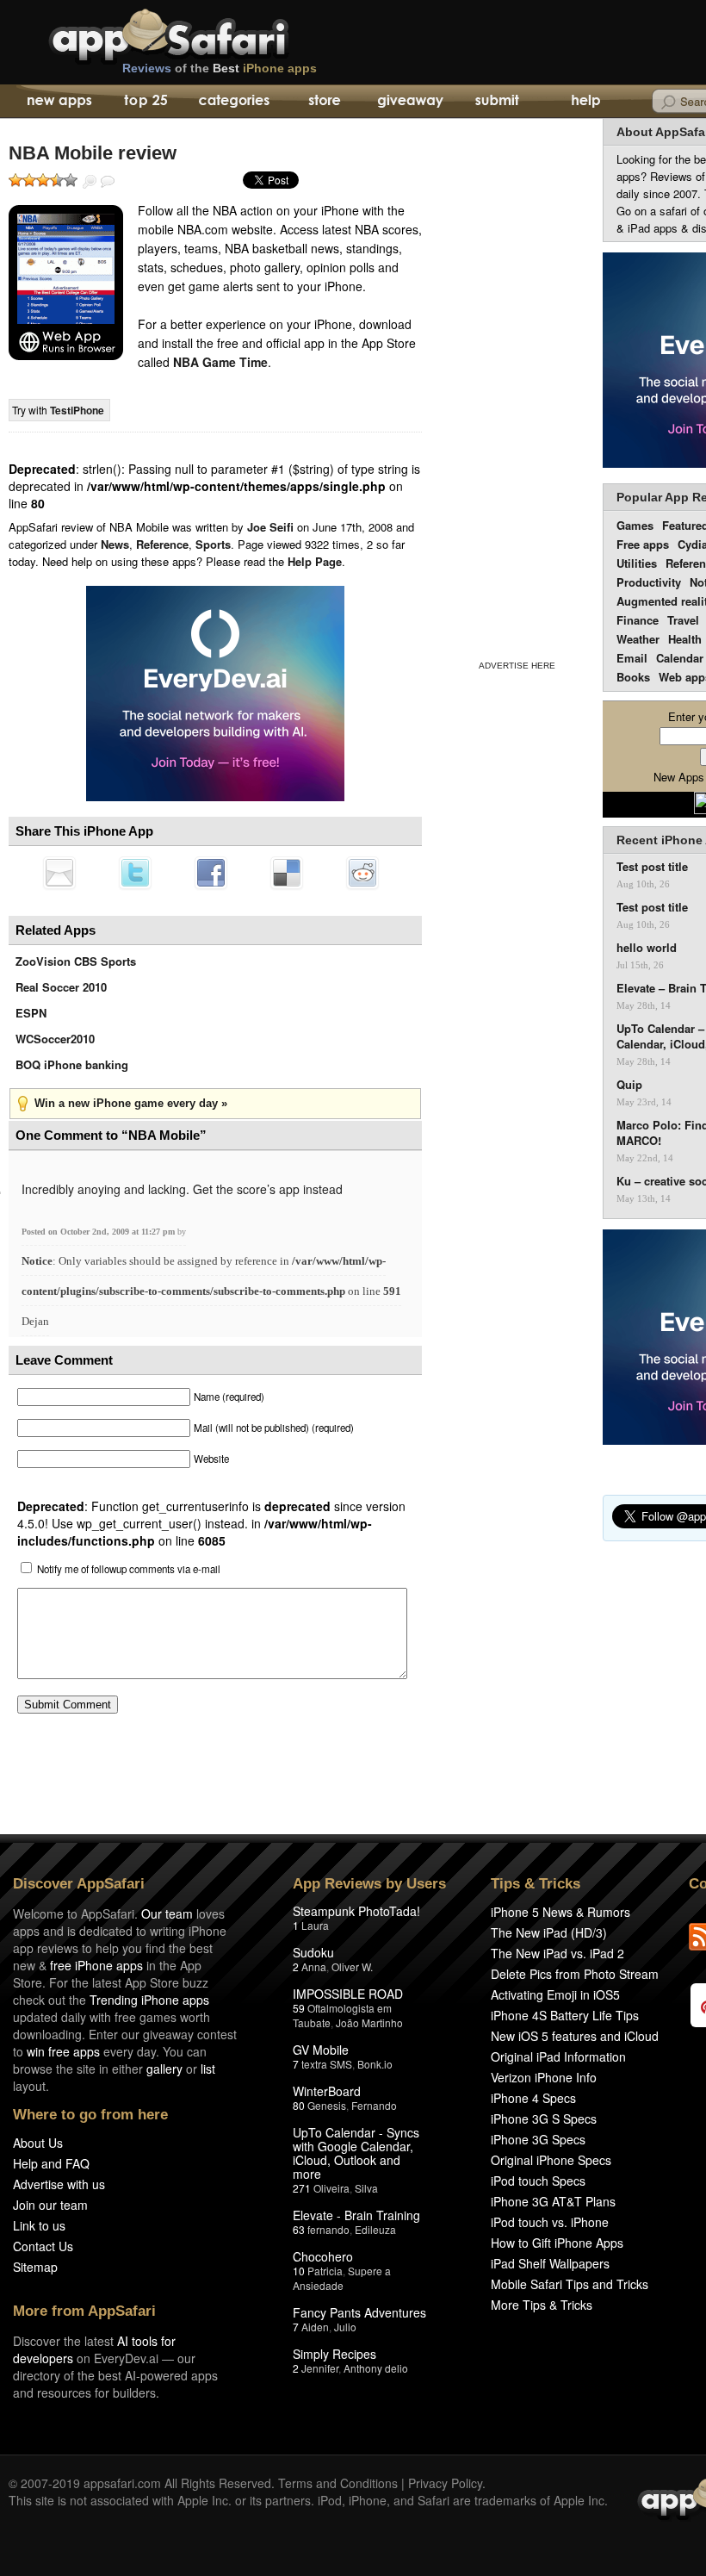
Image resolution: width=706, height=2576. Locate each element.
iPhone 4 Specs (533, 2098)
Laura (315, 1925)
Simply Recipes (334, 2354)
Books (633, 677)
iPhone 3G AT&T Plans (553, 2201)
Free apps (643, 544)
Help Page (315, 561)
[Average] (43, 180)
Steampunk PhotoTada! (356, 1911)
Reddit (362, 873)
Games (635, 525)
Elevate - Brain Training (356, 2215)
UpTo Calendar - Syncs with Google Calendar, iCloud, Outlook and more (356, 2153)
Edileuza (375, 2229)
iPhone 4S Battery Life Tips (565, 2015)
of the (220, 68)
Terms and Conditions (338, 2483)
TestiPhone (77, 410)
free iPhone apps (96, 1965)
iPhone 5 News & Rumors (560, 1912)
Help (585, 102)
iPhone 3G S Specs (544, 2119)
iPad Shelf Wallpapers (550, 2263)
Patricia (325, 2271)
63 (299, 2229)
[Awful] (15, 180)
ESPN (31, 1013)
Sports (213, 544)
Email (632, 658)
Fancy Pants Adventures (359, 2312)
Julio (345, 2327)
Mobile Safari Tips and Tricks (570, 2284)
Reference (162, 544)
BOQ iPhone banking (72, 1064)
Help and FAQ (51, 2163)
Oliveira (331, 2188)
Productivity (649, 582)
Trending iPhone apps (149, 2000)
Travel (683, 620)
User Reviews (108, 182)
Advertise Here (517, 666)
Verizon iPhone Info (544, 2077)
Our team (167, 1913)
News (115, 544)
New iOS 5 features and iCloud (575, 2036)
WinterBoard (327, 2091)
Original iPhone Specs (551, 2160)
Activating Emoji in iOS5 (555, 1994)
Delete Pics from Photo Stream (575, 1974)
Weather (638, 639)
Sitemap (35, 2267)
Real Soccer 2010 (61, 987)
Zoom (90, 182)
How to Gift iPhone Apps (557, 2243)
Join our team (50, 2205)
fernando (328, 2229)
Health (685, 639)
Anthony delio (376, 2368)
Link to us (39, 2225)
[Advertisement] (517, 386)
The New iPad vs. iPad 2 (557, 1953)
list (208, 2069)
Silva (366, 2188)
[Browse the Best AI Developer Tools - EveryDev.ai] (215, 695)
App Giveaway (409, 102)
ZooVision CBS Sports (76, 961)
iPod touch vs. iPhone (550, 2222)
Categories (234, 102)
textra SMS (327, 2064)
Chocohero (323, 2256)
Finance (638, 620)
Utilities (637, 563)
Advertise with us (59, 2184)
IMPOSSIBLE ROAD (348, 1994)
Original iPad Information (558, 2056)
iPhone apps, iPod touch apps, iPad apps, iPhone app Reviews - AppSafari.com (205, 34)
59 (299, 2008)
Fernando (374, 2105)
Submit (497, 102)
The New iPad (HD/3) (549, 1932)
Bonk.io (375, 2064)
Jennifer (320, 2368)
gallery (164, 2069)
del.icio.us (287, 873)
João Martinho (369, 2022)
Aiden (315, 2327)
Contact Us (43, 2246)
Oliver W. (352, 1966)
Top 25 (146, 102)
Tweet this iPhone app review (135, 873)
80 (299, 2105)
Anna (314, 1966)
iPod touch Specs (538, 2181)
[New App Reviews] (58, 102)
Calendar (680, 658)
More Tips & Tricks (542, 2305)
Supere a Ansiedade (342, 2278)
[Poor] (29, 180)
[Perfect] (71, 180)
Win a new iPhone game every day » (131, 1103)
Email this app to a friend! (59, 873)
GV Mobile (321, 2050)
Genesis (327, 2105)
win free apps (63, 2051)
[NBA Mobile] (66, 283)
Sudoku (313, 1952)
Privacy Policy (445, 2483)
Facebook (211, 873)
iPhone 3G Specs (538, 2139)
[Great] (57, 180)
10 (299, 2271)
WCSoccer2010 (55, 1039)
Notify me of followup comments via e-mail (129, 1569)
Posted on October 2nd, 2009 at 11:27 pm (99, 1232)
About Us (38, 2143)
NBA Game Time (220, 362)
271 (302, 2188)
